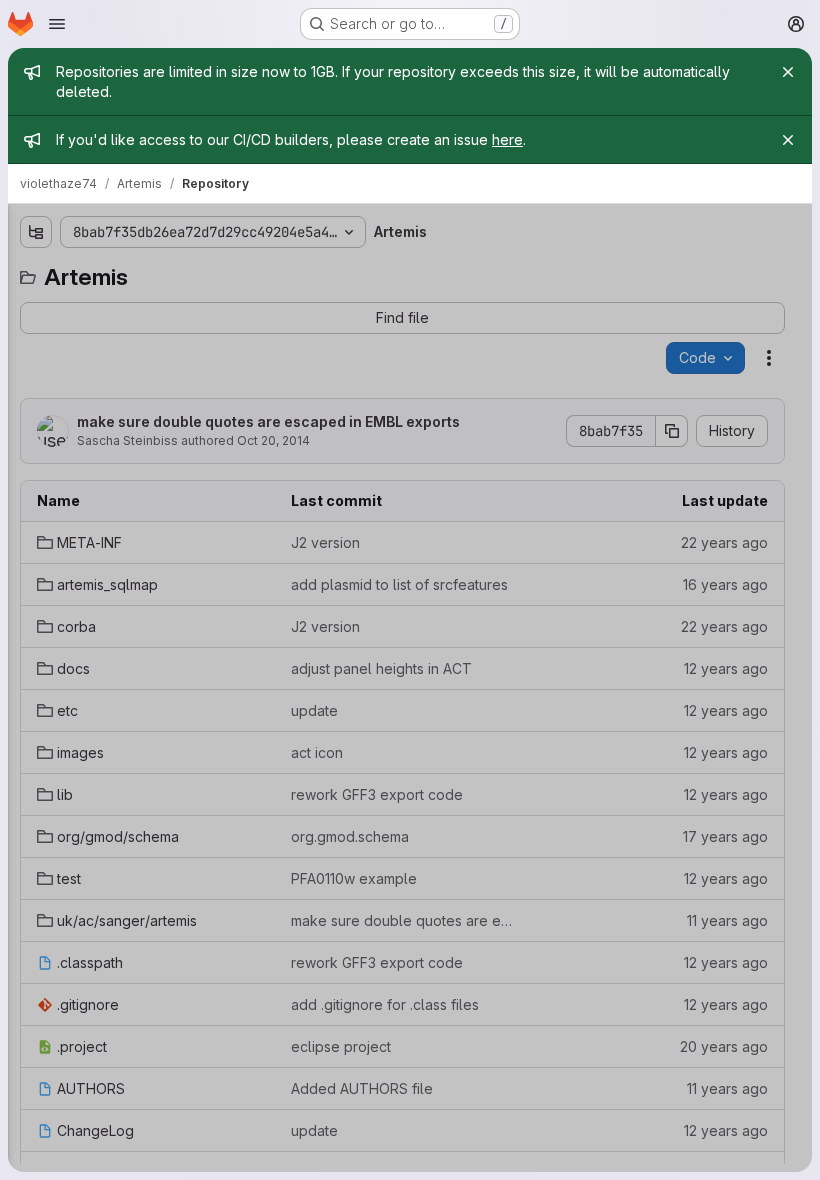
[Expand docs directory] (35, 403)
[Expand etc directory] (35, 435)
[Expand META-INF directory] (35, 307)
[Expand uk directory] (35, 595)
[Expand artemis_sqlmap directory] (35, 339)
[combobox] (128, 271)
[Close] (788, 72)
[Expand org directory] (35, 531)
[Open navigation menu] (57, 24)
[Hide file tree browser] (35, 232)
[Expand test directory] (35, 563)
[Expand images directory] (35, 467)
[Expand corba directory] (35, 371)
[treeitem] (130, 307)
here (507, 139)
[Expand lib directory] (35, 499)
